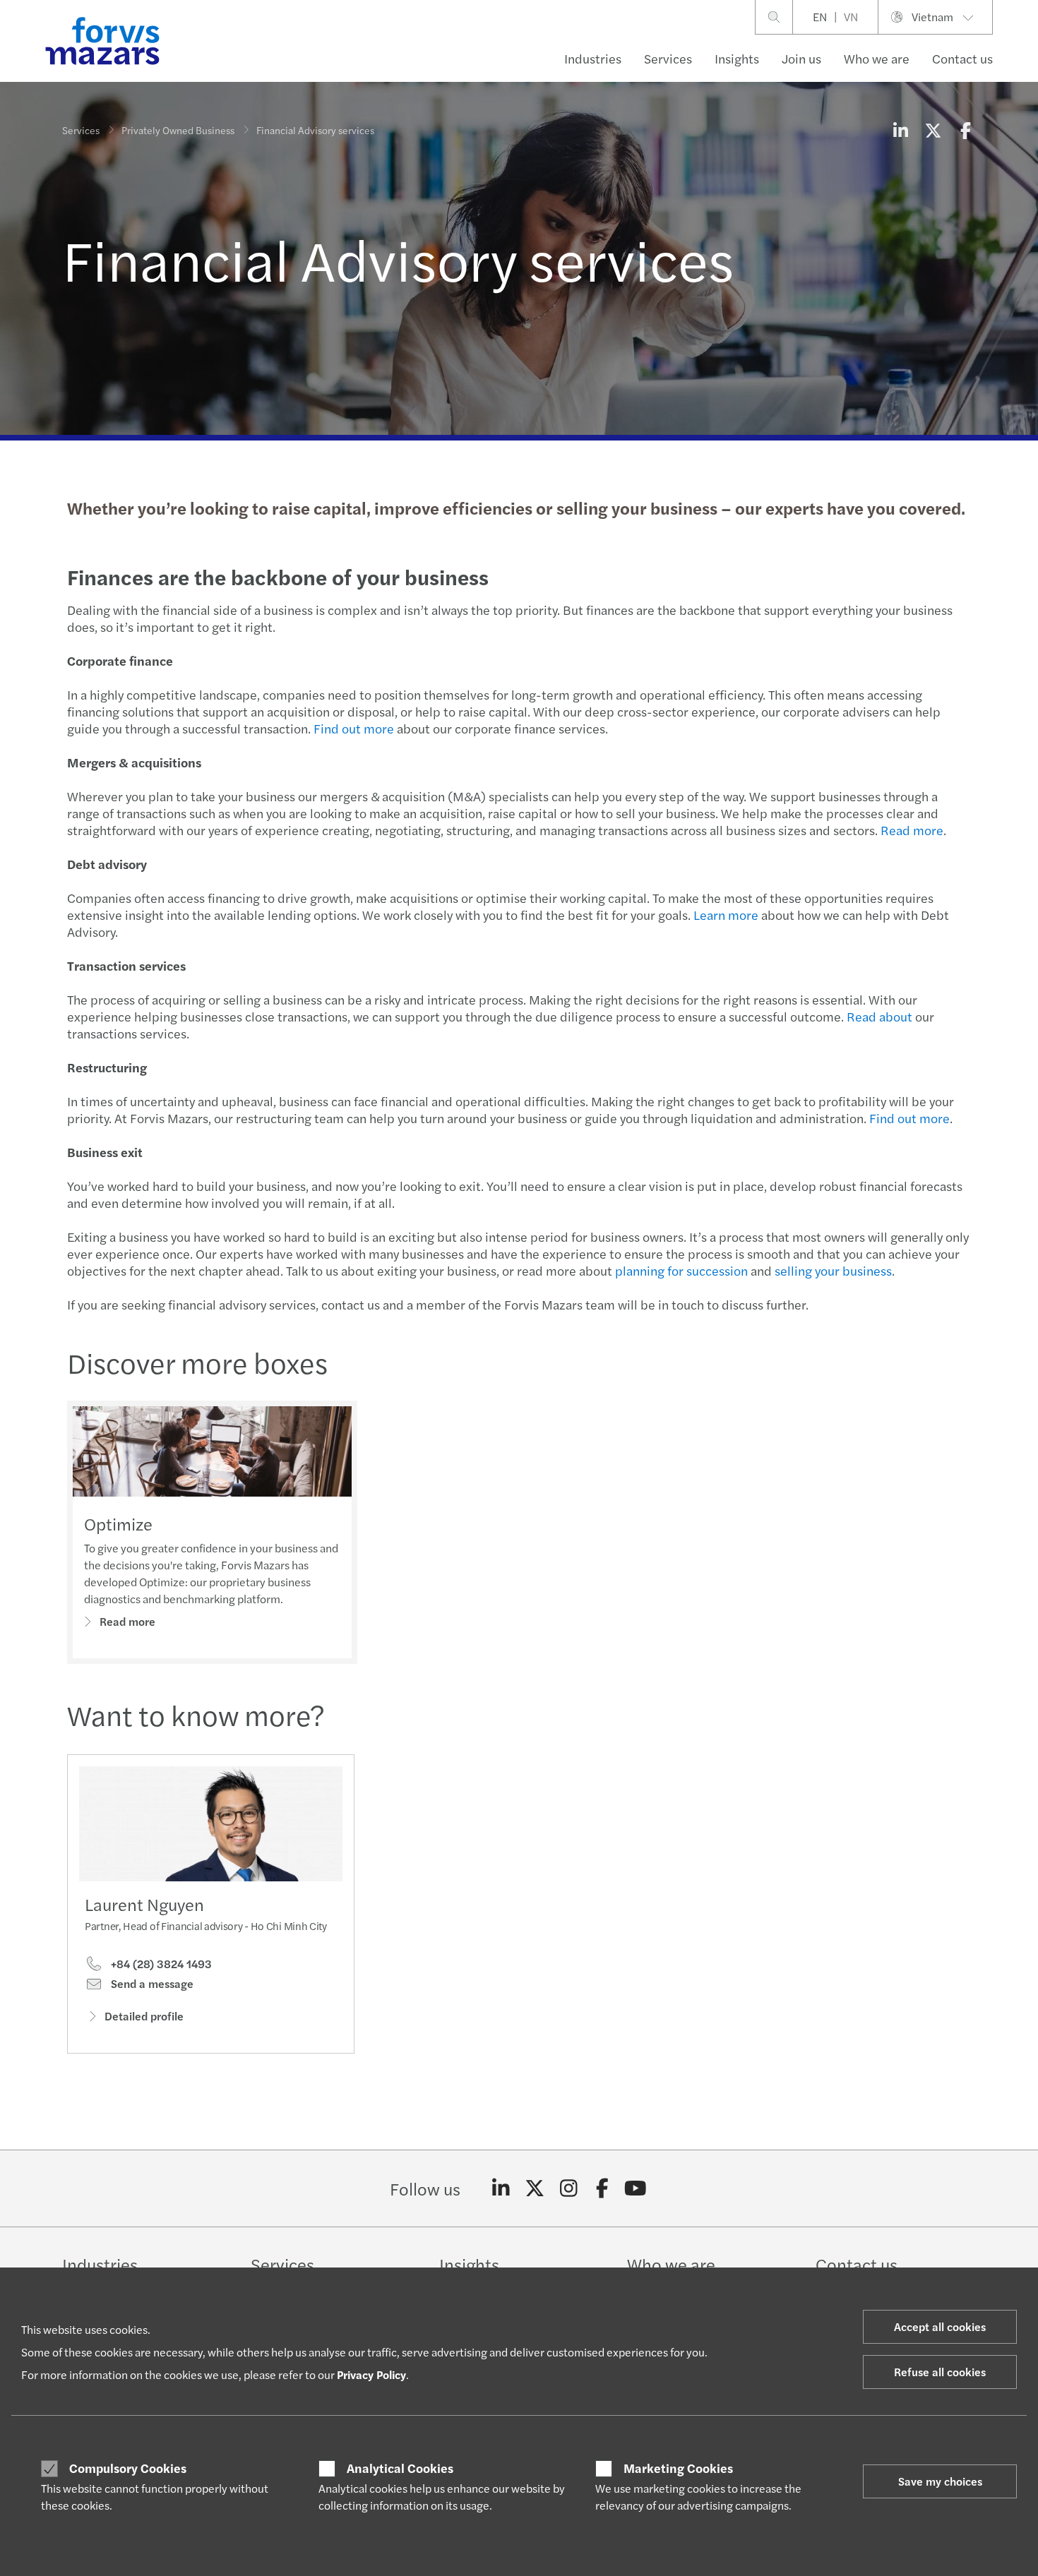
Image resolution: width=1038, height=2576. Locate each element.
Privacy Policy (371, 2374)
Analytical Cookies (400, 2468)
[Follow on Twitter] (535, 2188)
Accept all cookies (940, 2326)
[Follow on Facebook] (602, 2188)
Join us (801, 58)
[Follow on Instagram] (569, 2188)
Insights (737, 58)
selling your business (833, 1270)
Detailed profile (144, 2016)
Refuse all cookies (940, 2372)
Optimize (118, 1523)
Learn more (726, 915)
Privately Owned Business (178, 130)
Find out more (354, 728)
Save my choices (940, 2481)
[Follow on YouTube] (636, 2188)
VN (851, 17)
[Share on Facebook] (965, 130)
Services (668, 58)
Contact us (962, 58)
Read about (879, 1016)
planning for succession (681, 1270)
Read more (912, 830)
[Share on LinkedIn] (900, 130)
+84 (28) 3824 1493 (160, 1964)
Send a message (151, 1984)
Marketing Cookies (678, 2468)
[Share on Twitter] (933, 130)
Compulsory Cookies (128, 2468)
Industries (593, 58)
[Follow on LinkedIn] (501, 2188)
